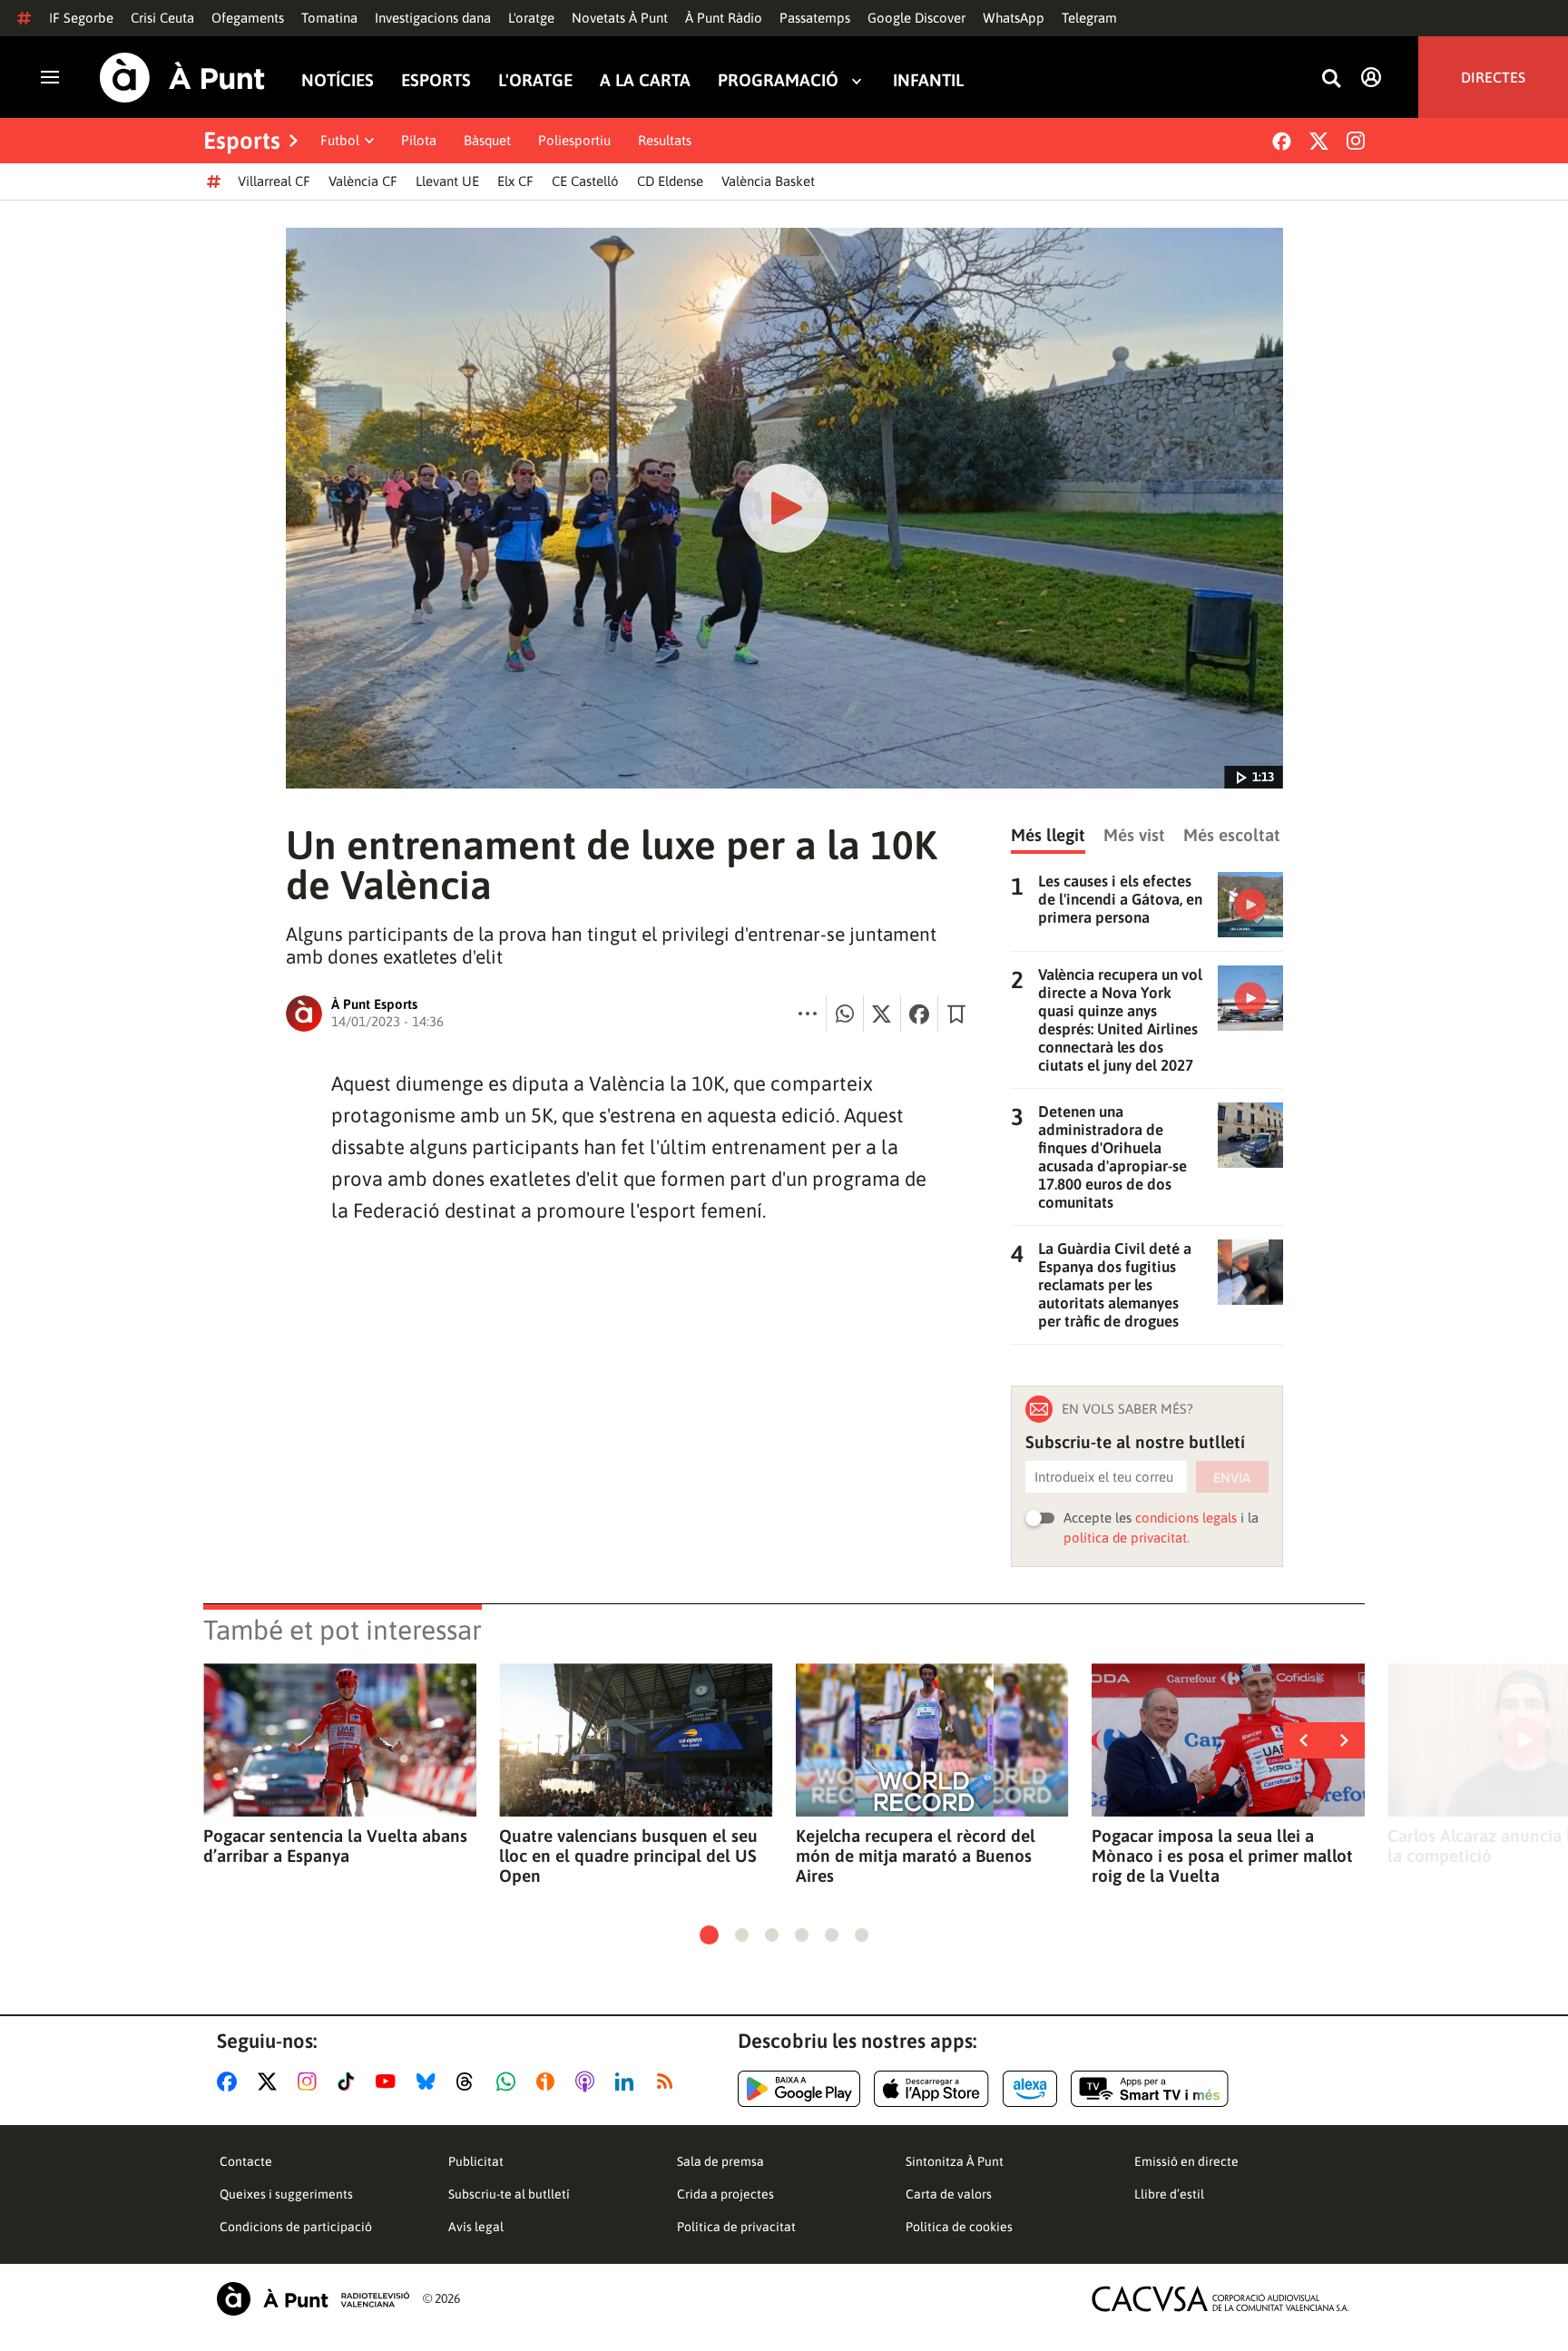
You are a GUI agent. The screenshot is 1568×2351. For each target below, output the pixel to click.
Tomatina (329, 18)
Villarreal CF (274, 181)
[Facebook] (1282, 141)
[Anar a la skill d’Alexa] (1030, 2089)
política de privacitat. (1127, 1538)
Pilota (419, 140)
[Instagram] (1356, 141)
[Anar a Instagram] (311, 2082)
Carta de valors (949, 2194)
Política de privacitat (736, 2227)
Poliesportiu (574, 140)
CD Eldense (670, 181)
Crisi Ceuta (162, 18)
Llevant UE (447, 181)
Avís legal (476, 2227)
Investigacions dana (433, 18)
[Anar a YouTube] (389, 2082)
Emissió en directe (1186, 2161)
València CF (363, 181)
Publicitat (476, 2161)
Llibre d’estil (1169, 2194)
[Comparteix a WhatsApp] (845, 1014)
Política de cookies (959, 2227)
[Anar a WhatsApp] (510, 2082)
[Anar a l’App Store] (931, 2089)
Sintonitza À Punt (955, 2161)
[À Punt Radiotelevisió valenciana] (313, 2299)
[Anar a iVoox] (549, 2082)
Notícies (338, 80)
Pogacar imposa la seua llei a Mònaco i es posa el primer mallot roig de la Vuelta (1222, 1856)
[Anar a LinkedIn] (628, 2082)
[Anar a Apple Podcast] (588, 2082)
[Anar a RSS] (669, 2082)
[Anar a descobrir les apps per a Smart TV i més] (1150, 2089)
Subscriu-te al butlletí (509, 2194)
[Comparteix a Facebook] (919, 1014)
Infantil (928, 80)
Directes (1493, 77)
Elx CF (515, 181)
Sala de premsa (720, 2161)
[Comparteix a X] (882, 1014)
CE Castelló (585, 181)
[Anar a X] (271, 2082)
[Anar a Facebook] (230, 2082)
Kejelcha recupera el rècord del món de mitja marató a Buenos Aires (916, 1856)
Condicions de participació (296, 2227)
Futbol (340, 140)
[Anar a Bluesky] (430, 2082)
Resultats (665, 140)
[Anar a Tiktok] (350, 2082)
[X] (1319, 141)
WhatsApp (1014, 18)
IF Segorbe (81, 18)
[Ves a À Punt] (182, 78)
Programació (778, 80)
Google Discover (916, 18)
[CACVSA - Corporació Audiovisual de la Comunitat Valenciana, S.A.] (1220, 2299)
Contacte (246, 2161)
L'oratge (531, 18)
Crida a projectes (725, 2194)
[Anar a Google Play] (799, 2089)
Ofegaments (248, 18)
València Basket (768, 181)
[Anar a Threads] (470, 2082)
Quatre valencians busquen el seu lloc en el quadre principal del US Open (628, 1856)
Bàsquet (487, 140)
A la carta (645, 80)
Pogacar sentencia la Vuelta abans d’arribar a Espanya (335, 1846)
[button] (709, 1935)
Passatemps (815, 18)
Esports (436, 80)
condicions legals (1186, 1518)
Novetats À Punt (620, 18)
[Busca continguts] (1331, 79)
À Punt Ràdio (724, 18)
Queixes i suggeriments (286, 2194)
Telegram (1089, 18)
